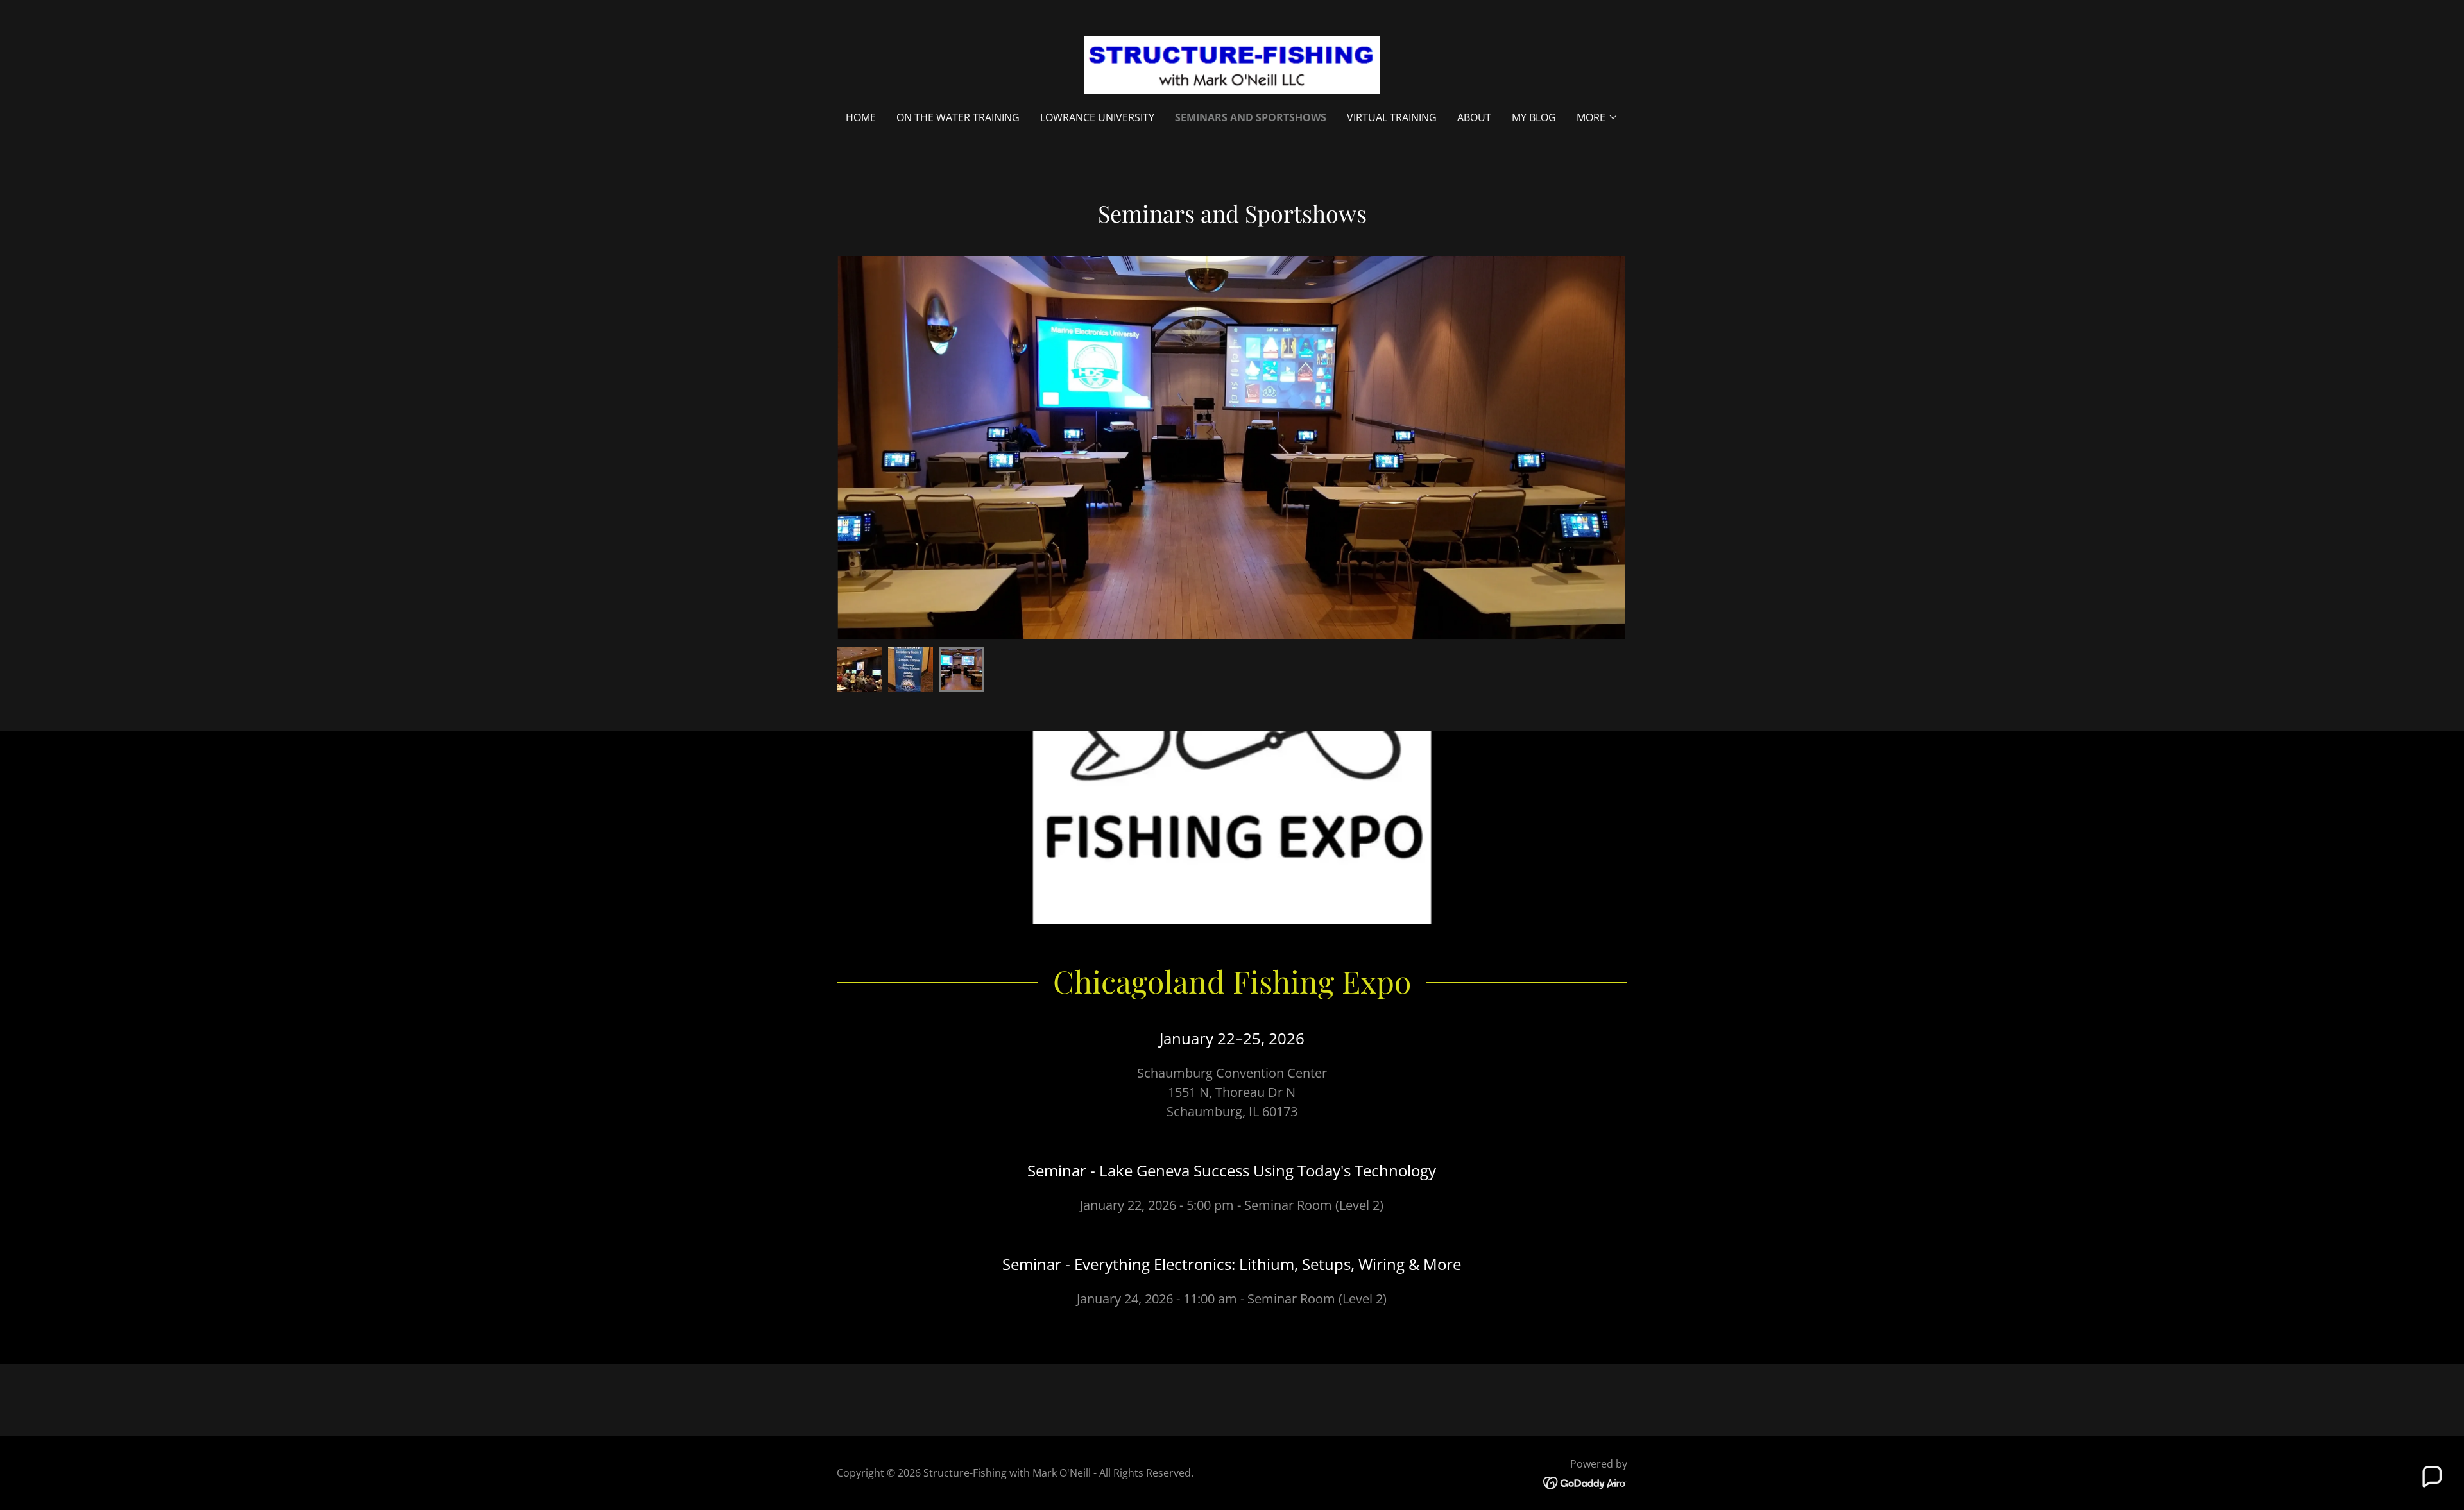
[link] (1232, 64)
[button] (1597, 117)
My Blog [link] (1534, 117)
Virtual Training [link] (1392, 117)
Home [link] (861, 117)
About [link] (1474, 117)
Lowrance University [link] (1097, 117)
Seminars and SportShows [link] (1251, 117)
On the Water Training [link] (958, 117)
